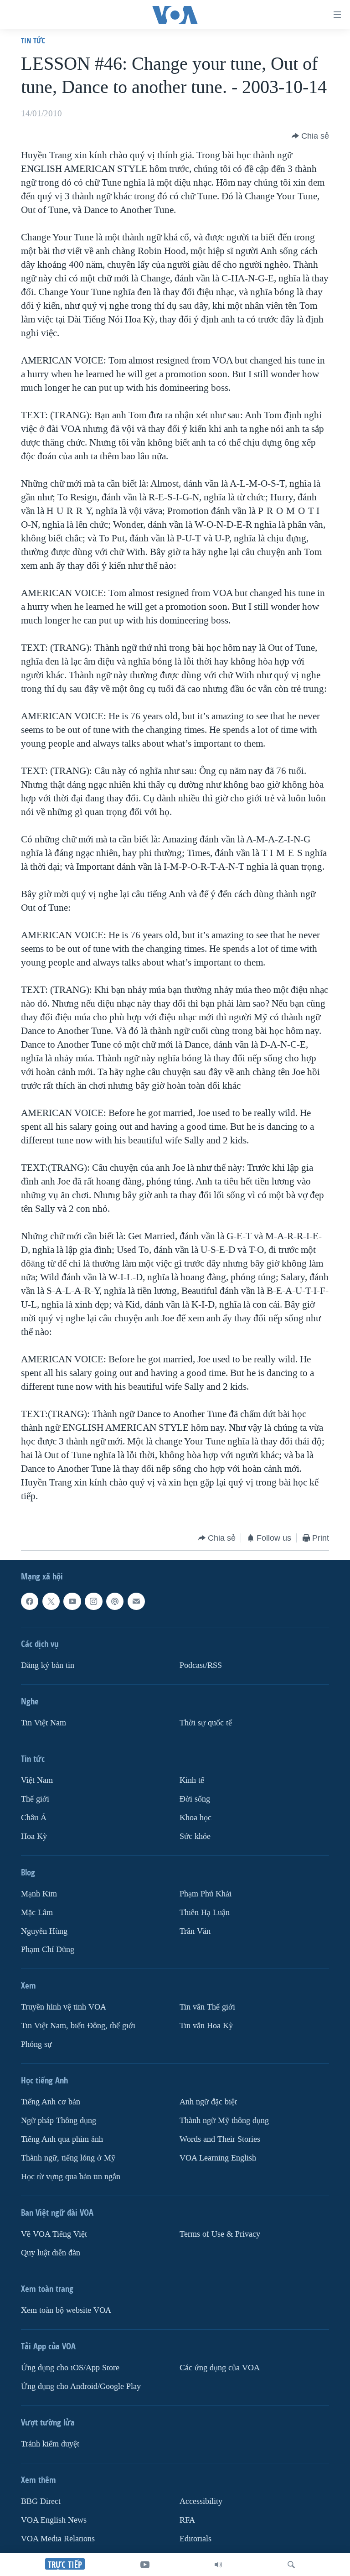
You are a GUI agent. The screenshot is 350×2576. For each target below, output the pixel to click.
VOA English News (54, 2520)
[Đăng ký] (136, 1601)
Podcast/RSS (201, 1665)
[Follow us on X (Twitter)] (51, 1601)
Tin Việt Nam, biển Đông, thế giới (78, 2026)
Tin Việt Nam (44, 1723)
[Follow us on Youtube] (72, 1601)
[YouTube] (145, 2565)
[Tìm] (291, 2565)
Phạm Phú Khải (206, 1894)
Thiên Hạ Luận (205, 1913)
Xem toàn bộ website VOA (66, 2310)
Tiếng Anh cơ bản (51, 2102)
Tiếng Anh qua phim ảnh (62, 2139)
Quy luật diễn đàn (51, 2253)
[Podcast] (115, 1601)
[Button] (310, 136)
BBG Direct (41, 2501)
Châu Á (34, 1818)
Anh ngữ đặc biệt (208, 2102)
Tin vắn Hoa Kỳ (206, 2026)
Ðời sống (195, 1799)
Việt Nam (37, 1780)
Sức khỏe (195, 1836)
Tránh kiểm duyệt (50, 2444)
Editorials (196, 2539)
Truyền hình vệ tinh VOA (64, 2007)
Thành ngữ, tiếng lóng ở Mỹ (68, 2158)
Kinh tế (192, 1780)
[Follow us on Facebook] (30, 1601)
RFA (187, 2520)
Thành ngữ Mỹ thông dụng (224, 2121)
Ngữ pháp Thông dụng (59, 2121)
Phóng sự (36, 2044)
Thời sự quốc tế (206, 1723)
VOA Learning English (218, 2158)
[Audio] (218, 2565)
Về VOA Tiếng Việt (54, 2234)
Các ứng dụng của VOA (220, 2368)
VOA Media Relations (58, 2539)
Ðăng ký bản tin (48, 1665)
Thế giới (35, 1799)
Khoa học (196, 1818)
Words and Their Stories (220, 2139)
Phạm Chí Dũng (48, 1950)
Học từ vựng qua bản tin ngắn (71, 2177)
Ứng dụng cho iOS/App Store (70, 2368)
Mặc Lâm (37, 1913)
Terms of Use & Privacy (220, 2234)
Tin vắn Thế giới (207, 2007)
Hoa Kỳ (34, 1836)
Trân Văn (195, 1931)
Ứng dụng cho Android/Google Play (81, 2386)
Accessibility (201, 2501)
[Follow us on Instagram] (93, 1601)
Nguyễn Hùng (44, 1931)
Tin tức (33, 40)
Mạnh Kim (39, 1894)
